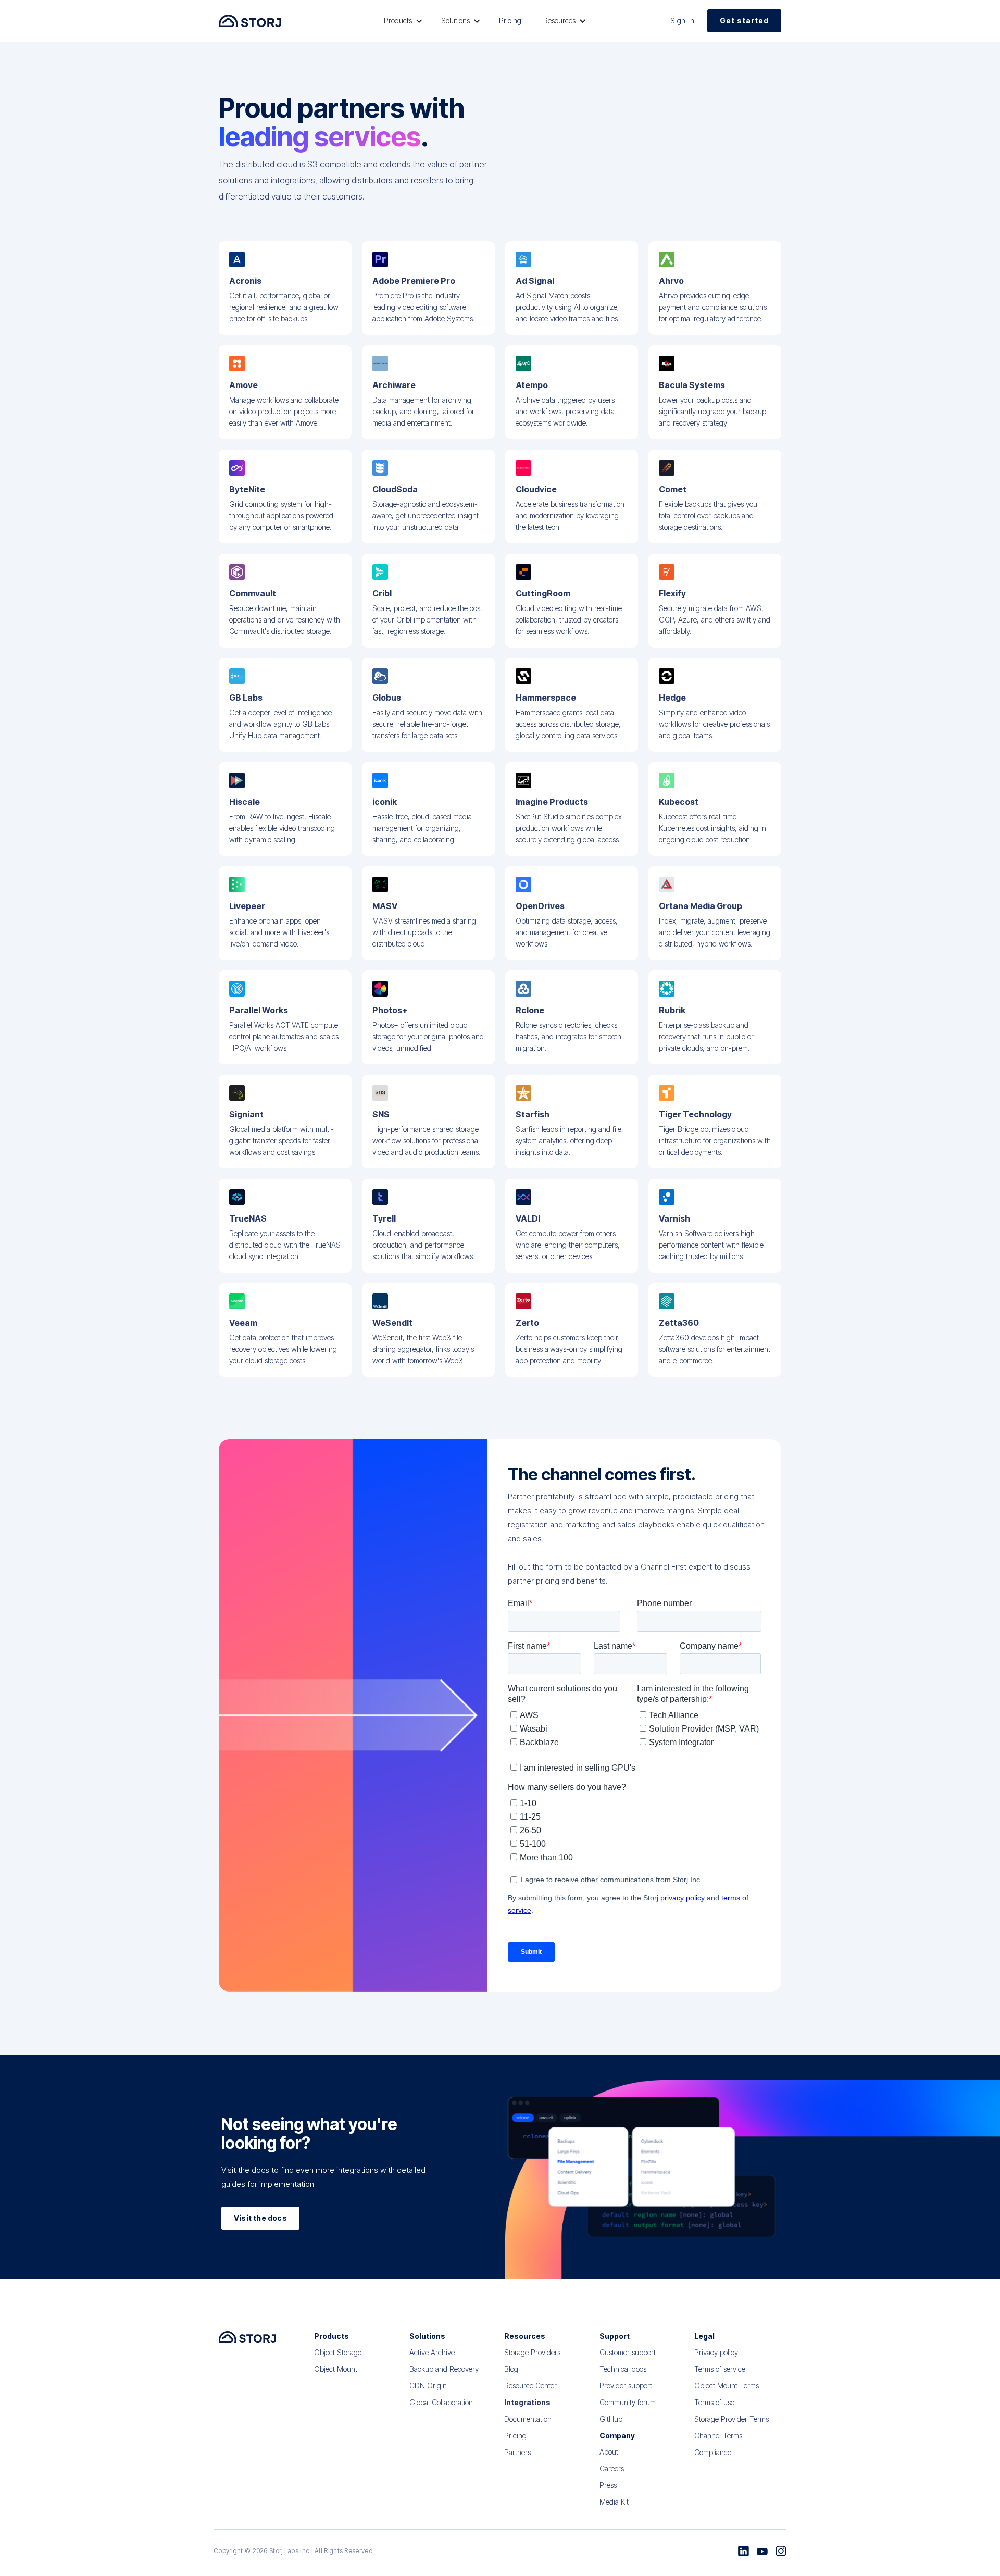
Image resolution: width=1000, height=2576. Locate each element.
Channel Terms (718, 2436)
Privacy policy (716, 2352)
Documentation (528, 2419)
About (609, 2452)
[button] (402, 21)
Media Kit (614, 2502)
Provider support (626, 2386)
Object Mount (336, 2369)
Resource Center (530, 2386)
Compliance (713, 2452)
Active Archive (432, 2352)
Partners (517, 2452)
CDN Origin (428, 2386)
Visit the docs (260, 2218)
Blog (511, 2369)
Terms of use (714, 2402)
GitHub (611, 2419)
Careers (612, 2468)
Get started (744, 21)
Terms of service (720, 2369)
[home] (250, 21)
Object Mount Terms (727, 2386)
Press (608, 2485)
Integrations (527, 2402)
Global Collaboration (441, 2402)
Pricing (510, 21)
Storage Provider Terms (732, 2419)
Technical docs (623, 2369)
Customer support (628, 2352)
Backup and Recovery (444, 2369)
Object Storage (338, 2352)
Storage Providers (532, 2352)
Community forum (628, 2402)
